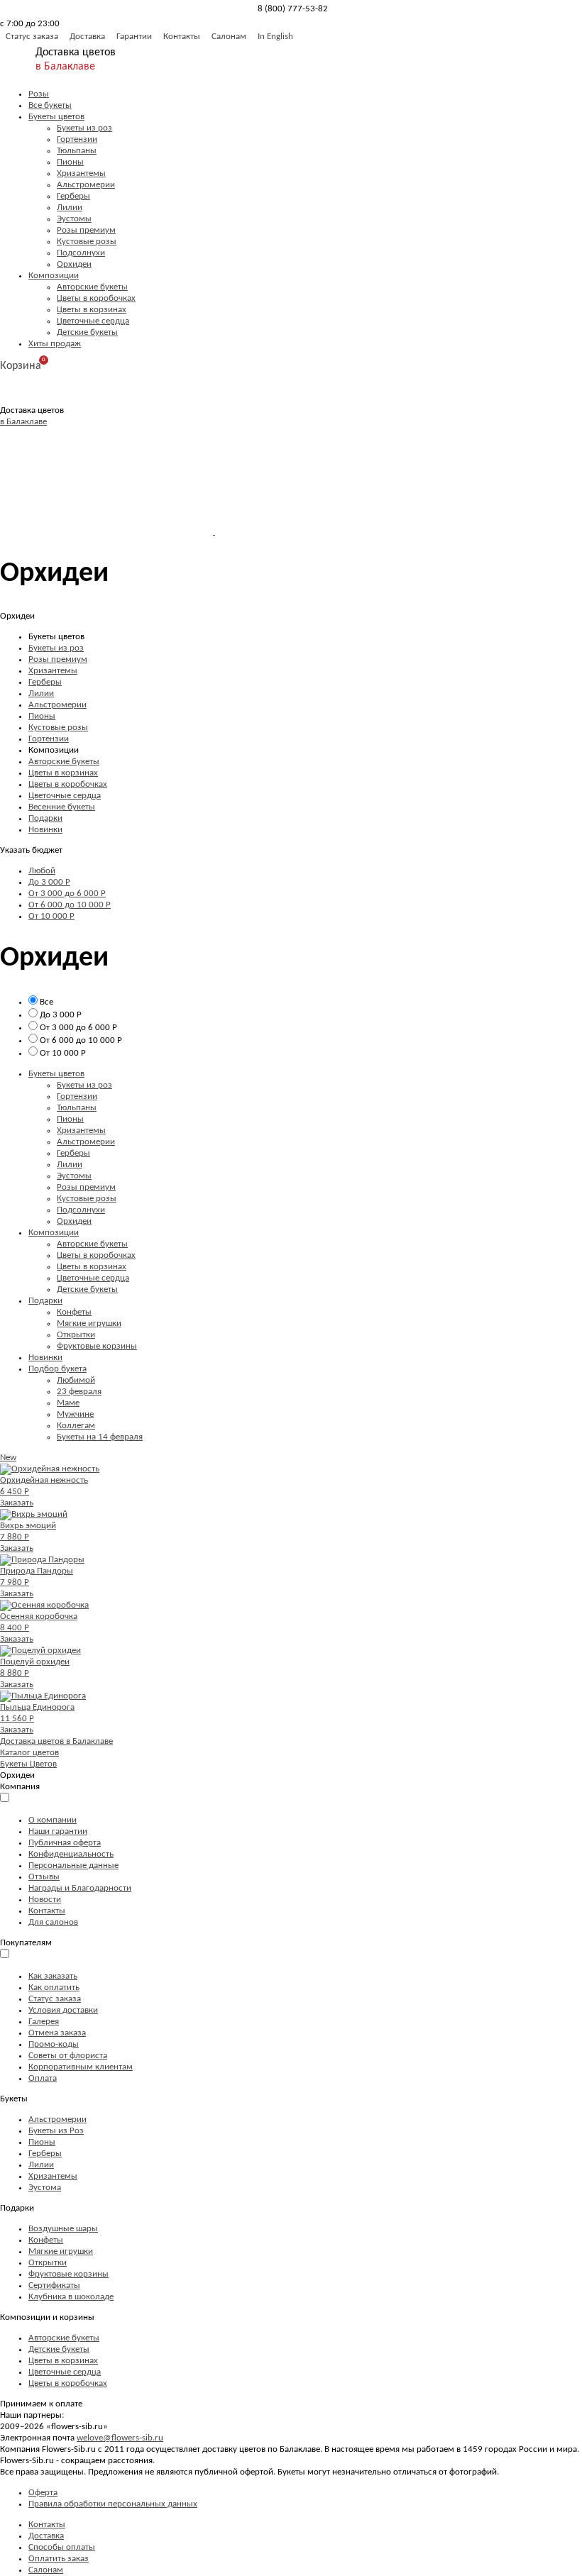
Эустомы (74, 219)
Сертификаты (54, 2285)
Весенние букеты (62, 807)
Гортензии (77, 139)
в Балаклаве (65, 67)
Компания (20, 1787)
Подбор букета (57, 1369)
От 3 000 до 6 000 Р (67, 894)
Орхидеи (74, 264)
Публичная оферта (65, 1843)
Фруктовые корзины (97, 1346)
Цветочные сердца (93, 321)
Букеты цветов (56, 117)
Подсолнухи (81, 253)
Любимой (76, 1380)
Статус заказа (32, 37)
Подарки (45, 818)
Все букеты (50, 105)
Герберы (73, 196)
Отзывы (44, 1877)
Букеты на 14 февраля (100, 1437)
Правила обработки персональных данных (113, 2504)
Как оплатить (54, 1988)
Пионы (70, 162)
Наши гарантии (58, 1831)
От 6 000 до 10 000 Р (70, 905)
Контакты (182, 37)
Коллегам (76, 1426)
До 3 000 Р (49, 882)
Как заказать (53, 1976)
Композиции (54, 276)
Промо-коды (54, 2044)
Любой (42, 871)
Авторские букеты (92, 287)
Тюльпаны (77, 151)
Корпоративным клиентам (81, 2067)
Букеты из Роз (56, 2131)
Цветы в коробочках (96, 298)
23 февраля (79, 1392)
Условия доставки (63, 2010)
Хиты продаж (55, 344)
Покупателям (26, 1943)
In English (275, 37)
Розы (39, 94)
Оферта (43, 2493)
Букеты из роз (84, 128)
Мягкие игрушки (89, 1323)
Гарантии (134, 37)
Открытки (76, 1335)
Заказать (17, 1503)
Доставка (87, 37)
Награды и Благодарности (80, 1888)
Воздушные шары (63, 2229)
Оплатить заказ (59, 2559)
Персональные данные (73, 1865)
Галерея (44, 2022)
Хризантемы (81, 173)
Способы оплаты (62, 2547)
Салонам (229, 37)
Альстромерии (86, 185)
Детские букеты (87, 332)
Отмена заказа (57, 2033)
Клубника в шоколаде (71, 2297)
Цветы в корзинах (92, 310)
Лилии (70, 208)
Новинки (45, 830)
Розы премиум (86, 230)
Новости (45, 1900)
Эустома (45, 2188)
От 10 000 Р (51, 916)
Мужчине (75, 1414)
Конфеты (74, 1312)
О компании (53, 1820)
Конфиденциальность (71, 1854)
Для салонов (53, 1922)
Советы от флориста (68, 2056)
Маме (68, 1403)
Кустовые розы (87, 242)
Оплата (43, 2078)
